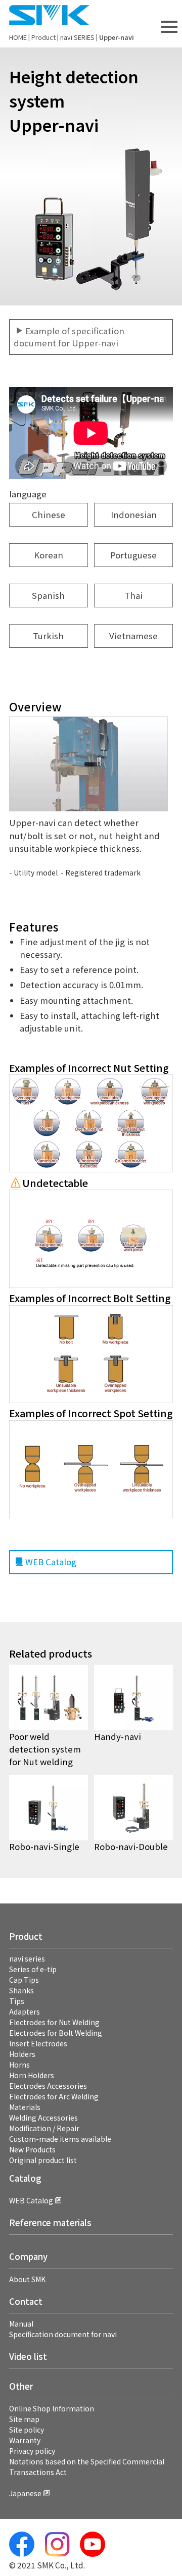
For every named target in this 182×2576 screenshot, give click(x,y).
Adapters (25, 2012)
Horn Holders (32, 2075)
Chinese (49, 514)
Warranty (25, 2440)
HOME (18, 37)
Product (43, 37)
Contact (26, 2301)
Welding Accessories (43, 2118)
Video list (28, 2356)
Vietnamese (133, 636)
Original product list (43, 2160)
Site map (24, 2419)
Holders (22, 2054)
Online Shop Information (52, 2408)
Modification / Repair (44, 2128)
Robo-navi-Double (131, 1846)
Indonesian (134, 514)
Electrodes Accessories (48, 2086)
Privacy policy (32, 2451)
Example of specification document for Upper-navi (69, 337)
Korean (49, 555)
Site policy (27, 2430)
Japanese (25, 2493)
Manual (21, 2324)
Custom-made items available (60, 2139)
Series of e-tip (33, 1969)
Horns (19, 2065)
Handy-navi (118, 1736)
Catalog (25, 2178)
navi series (27, 1959)
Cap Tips (24, 1980)
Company (28, 2256)
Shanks (21, 1990)
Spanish (48, 595)
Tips (17, 2001)
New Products (32, 2149)
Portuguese (133, 555)
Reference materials (50, 2223)
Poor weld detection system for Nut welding (45, 1749)
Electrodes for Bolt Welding (56, 2033)
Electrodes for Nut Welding (54, 2022)
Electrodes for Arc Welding (54, 2096)
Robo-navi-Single (44, 1846)
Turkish (48, 636)
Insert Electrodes (38, 2043)
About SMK (27, 2279)
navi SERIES (77, 37)
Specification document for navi (63, 2334)
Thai (133, 595)
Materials (25, 2107)
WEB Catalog (51, 1562)
